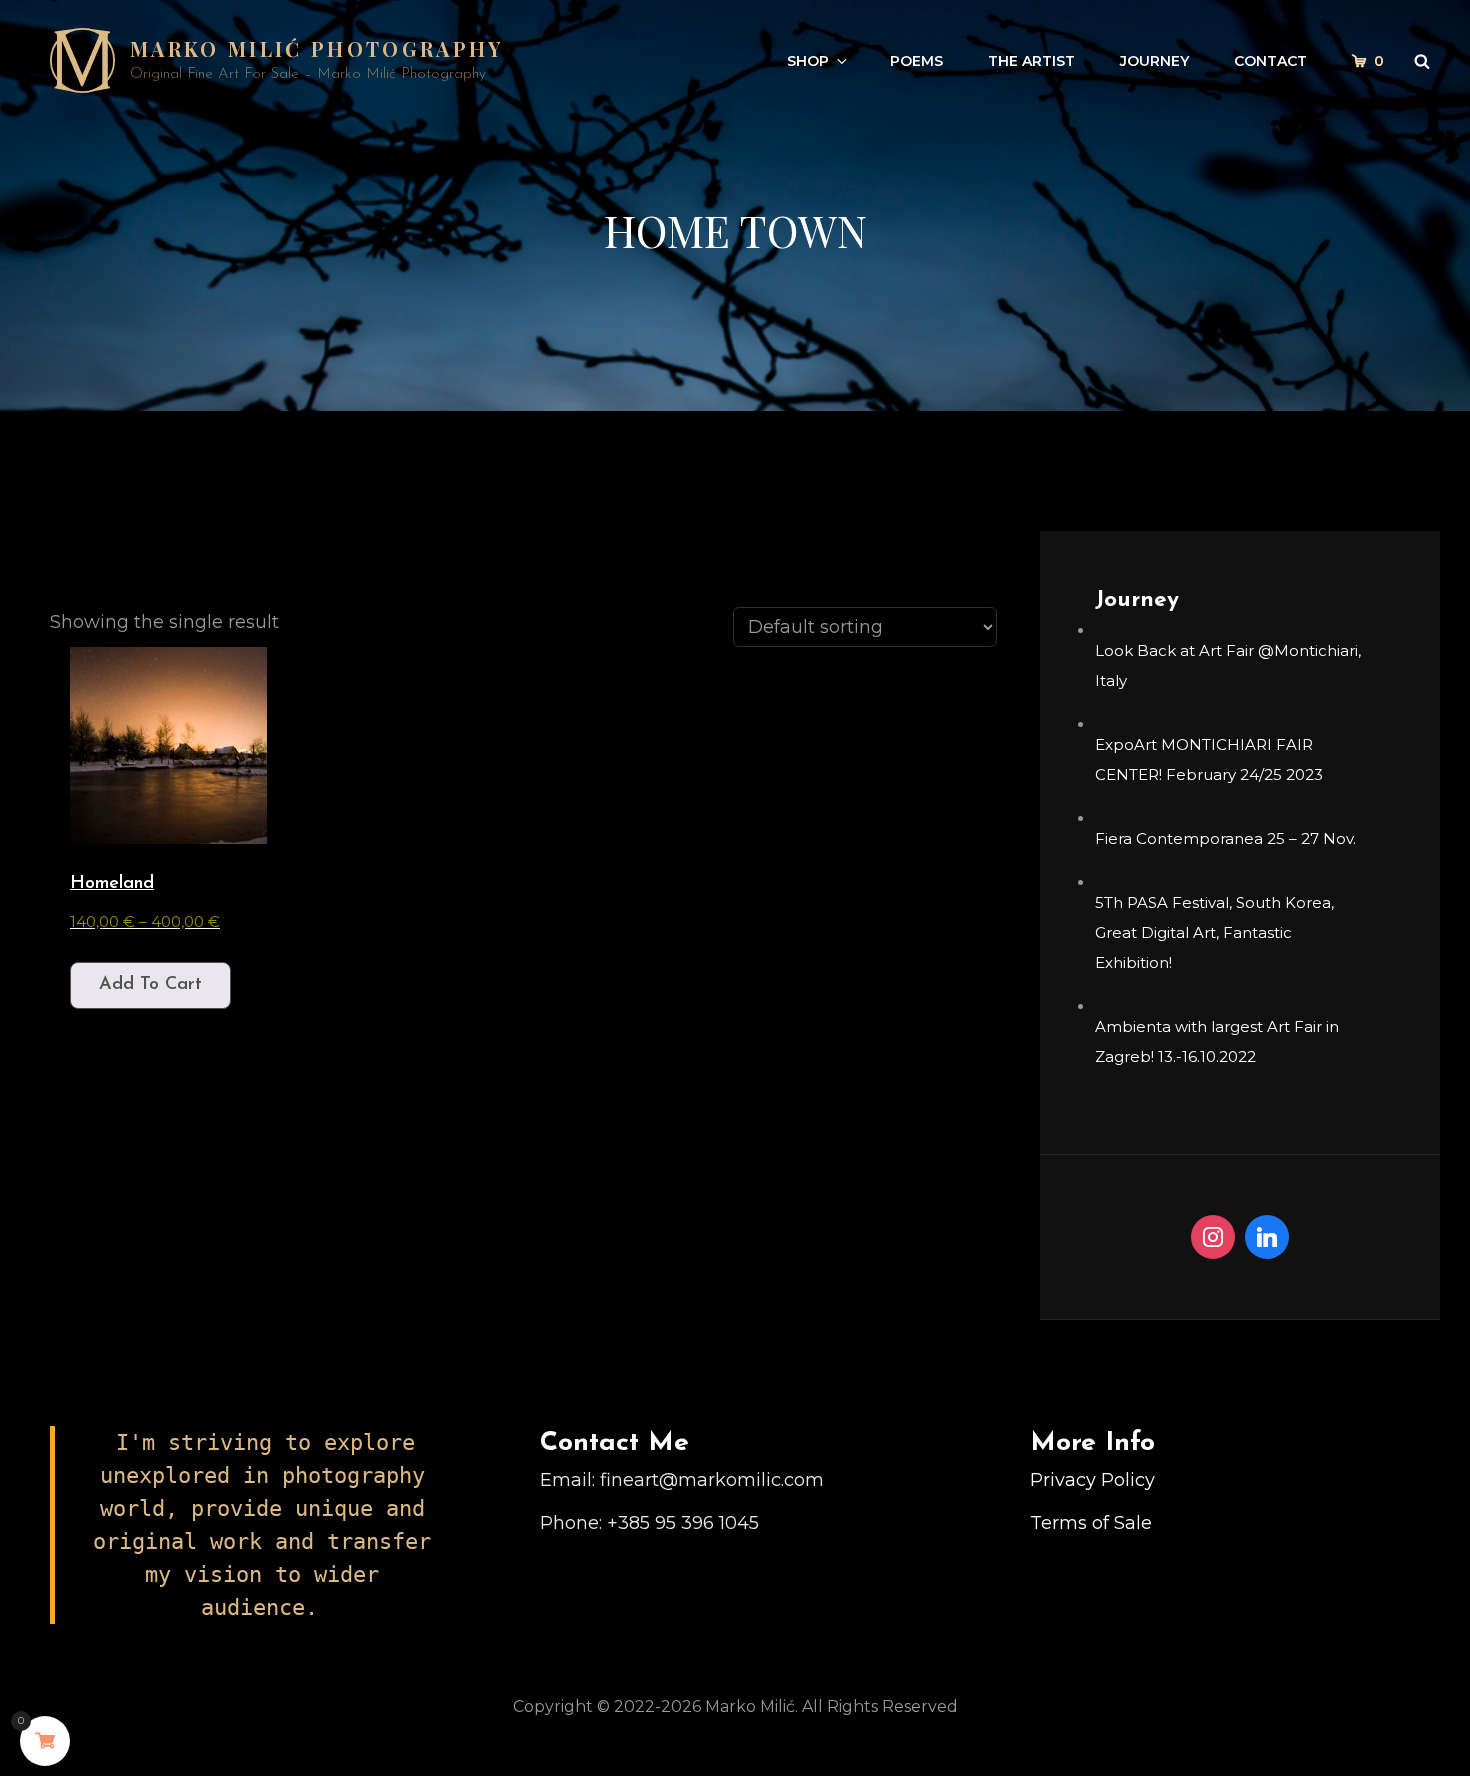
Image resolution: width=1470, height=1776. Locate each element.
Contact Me (614, 1443)
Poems (916, 61)
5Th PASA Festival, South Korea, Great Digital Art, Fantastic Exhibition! (1214, 932)
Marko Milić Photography (317, 48)
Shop (808, 61)
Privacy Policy (1092, 1480)
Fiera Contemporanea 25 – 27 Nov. (1225, 838)
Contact (1270, 61)
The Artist (1031, 61)
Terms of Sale (1091, 1523)
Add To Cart (150, 985)
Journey (1154, 61)
